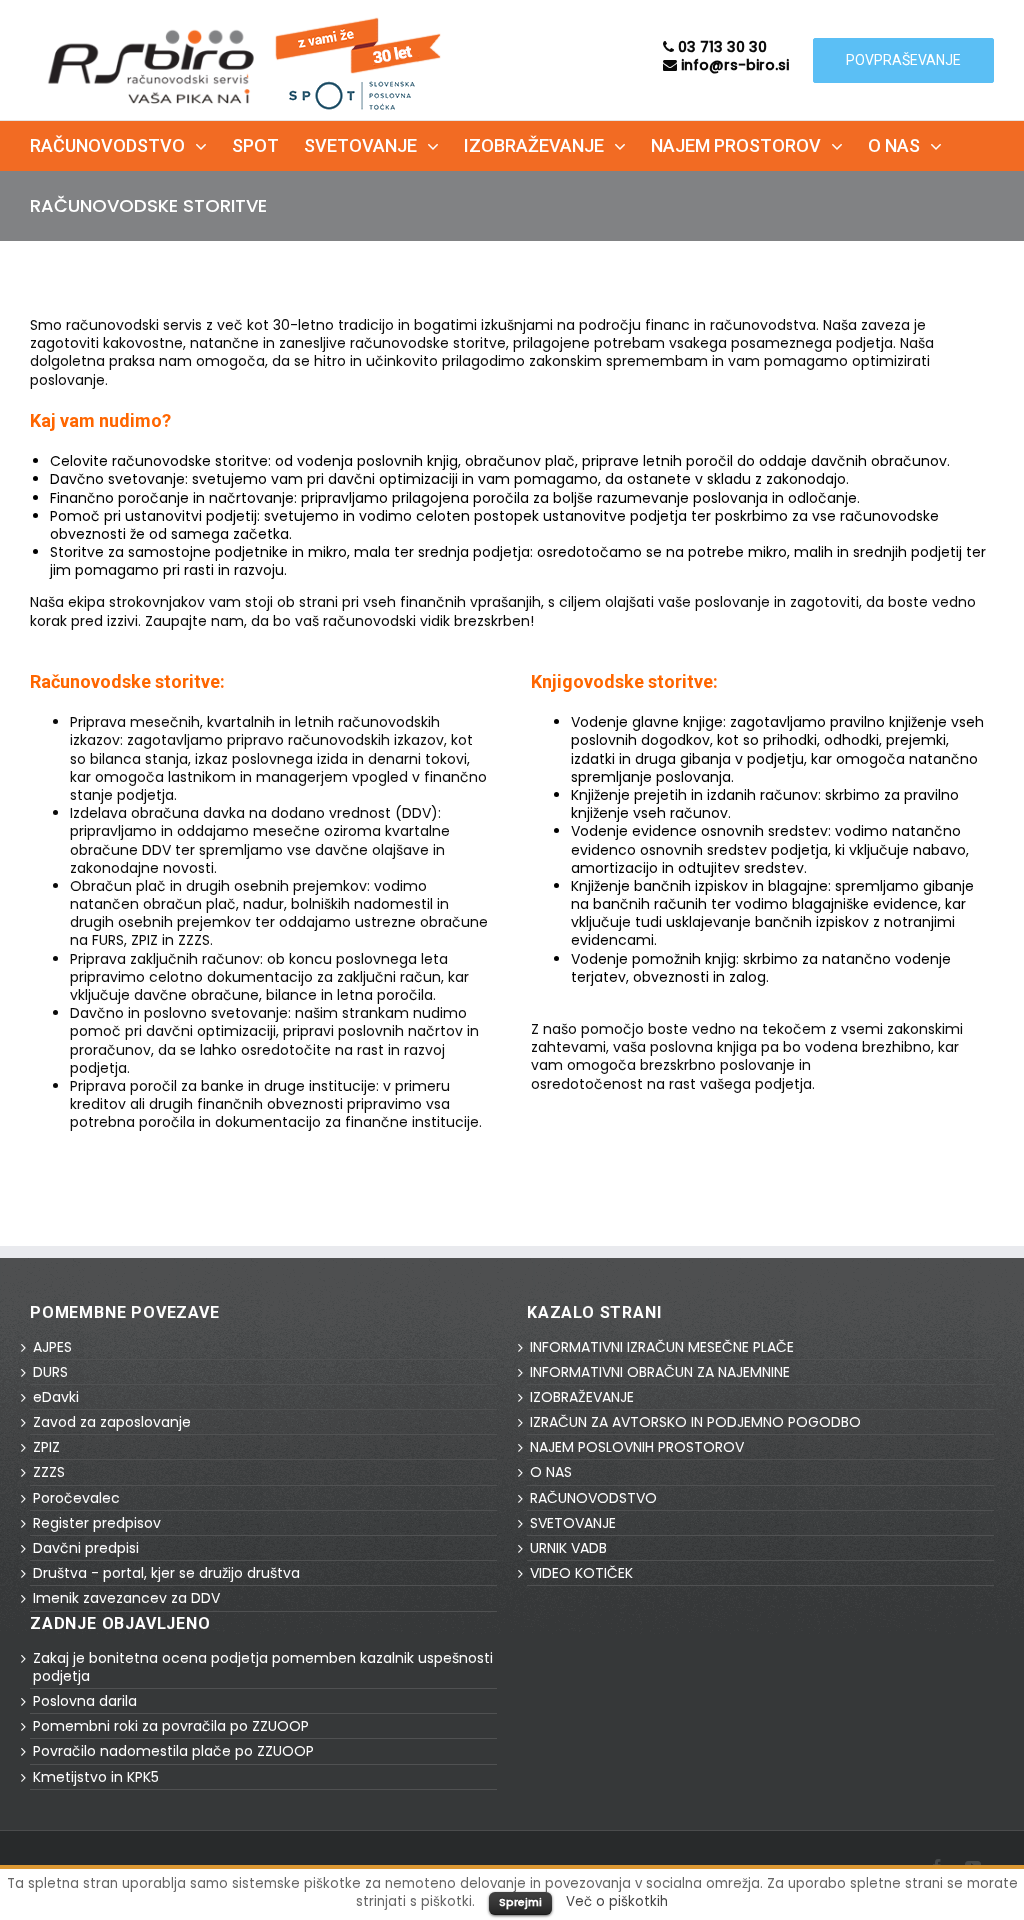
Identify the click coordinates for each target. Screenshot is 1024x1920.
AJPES (52, 1347)
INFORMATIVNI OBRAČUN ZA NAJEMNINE (660, 1372)
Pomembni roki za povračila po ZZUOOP (171, 1726)
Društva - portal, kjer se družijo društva (166, 1573)
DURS (50, 1372)
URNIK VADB (568, 1548)
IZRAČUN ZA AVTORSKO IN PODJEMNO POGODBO (695, 1422)
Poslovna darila (85, 1701)
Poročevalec (76, 1498)
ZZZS (49, 1472)
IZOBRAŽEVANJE (582, 1397)
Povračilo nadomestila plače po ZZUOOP (173, 1751)
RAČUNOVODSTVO (593, 1498)
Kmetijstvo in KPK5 (96, 1777)
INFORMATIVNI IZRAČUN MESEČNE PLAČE (662, 1347)
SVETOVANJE (573, 1523)
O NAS (551, 1472)
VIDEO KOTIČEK (581, 1573)
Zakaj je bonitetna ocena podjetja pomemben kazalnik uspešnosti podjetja (263, 1667)
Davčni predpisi (86, 1548)
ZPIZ (46, 1447)
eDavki (56, 1397)
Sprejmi (520, 1902)
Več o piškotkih (617, 1901)
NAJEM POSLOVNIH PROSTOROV (637, 1447)
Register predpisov (97, 1523)
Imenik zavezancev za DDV (126, 1598)
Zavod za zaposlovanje (112, 1422)
